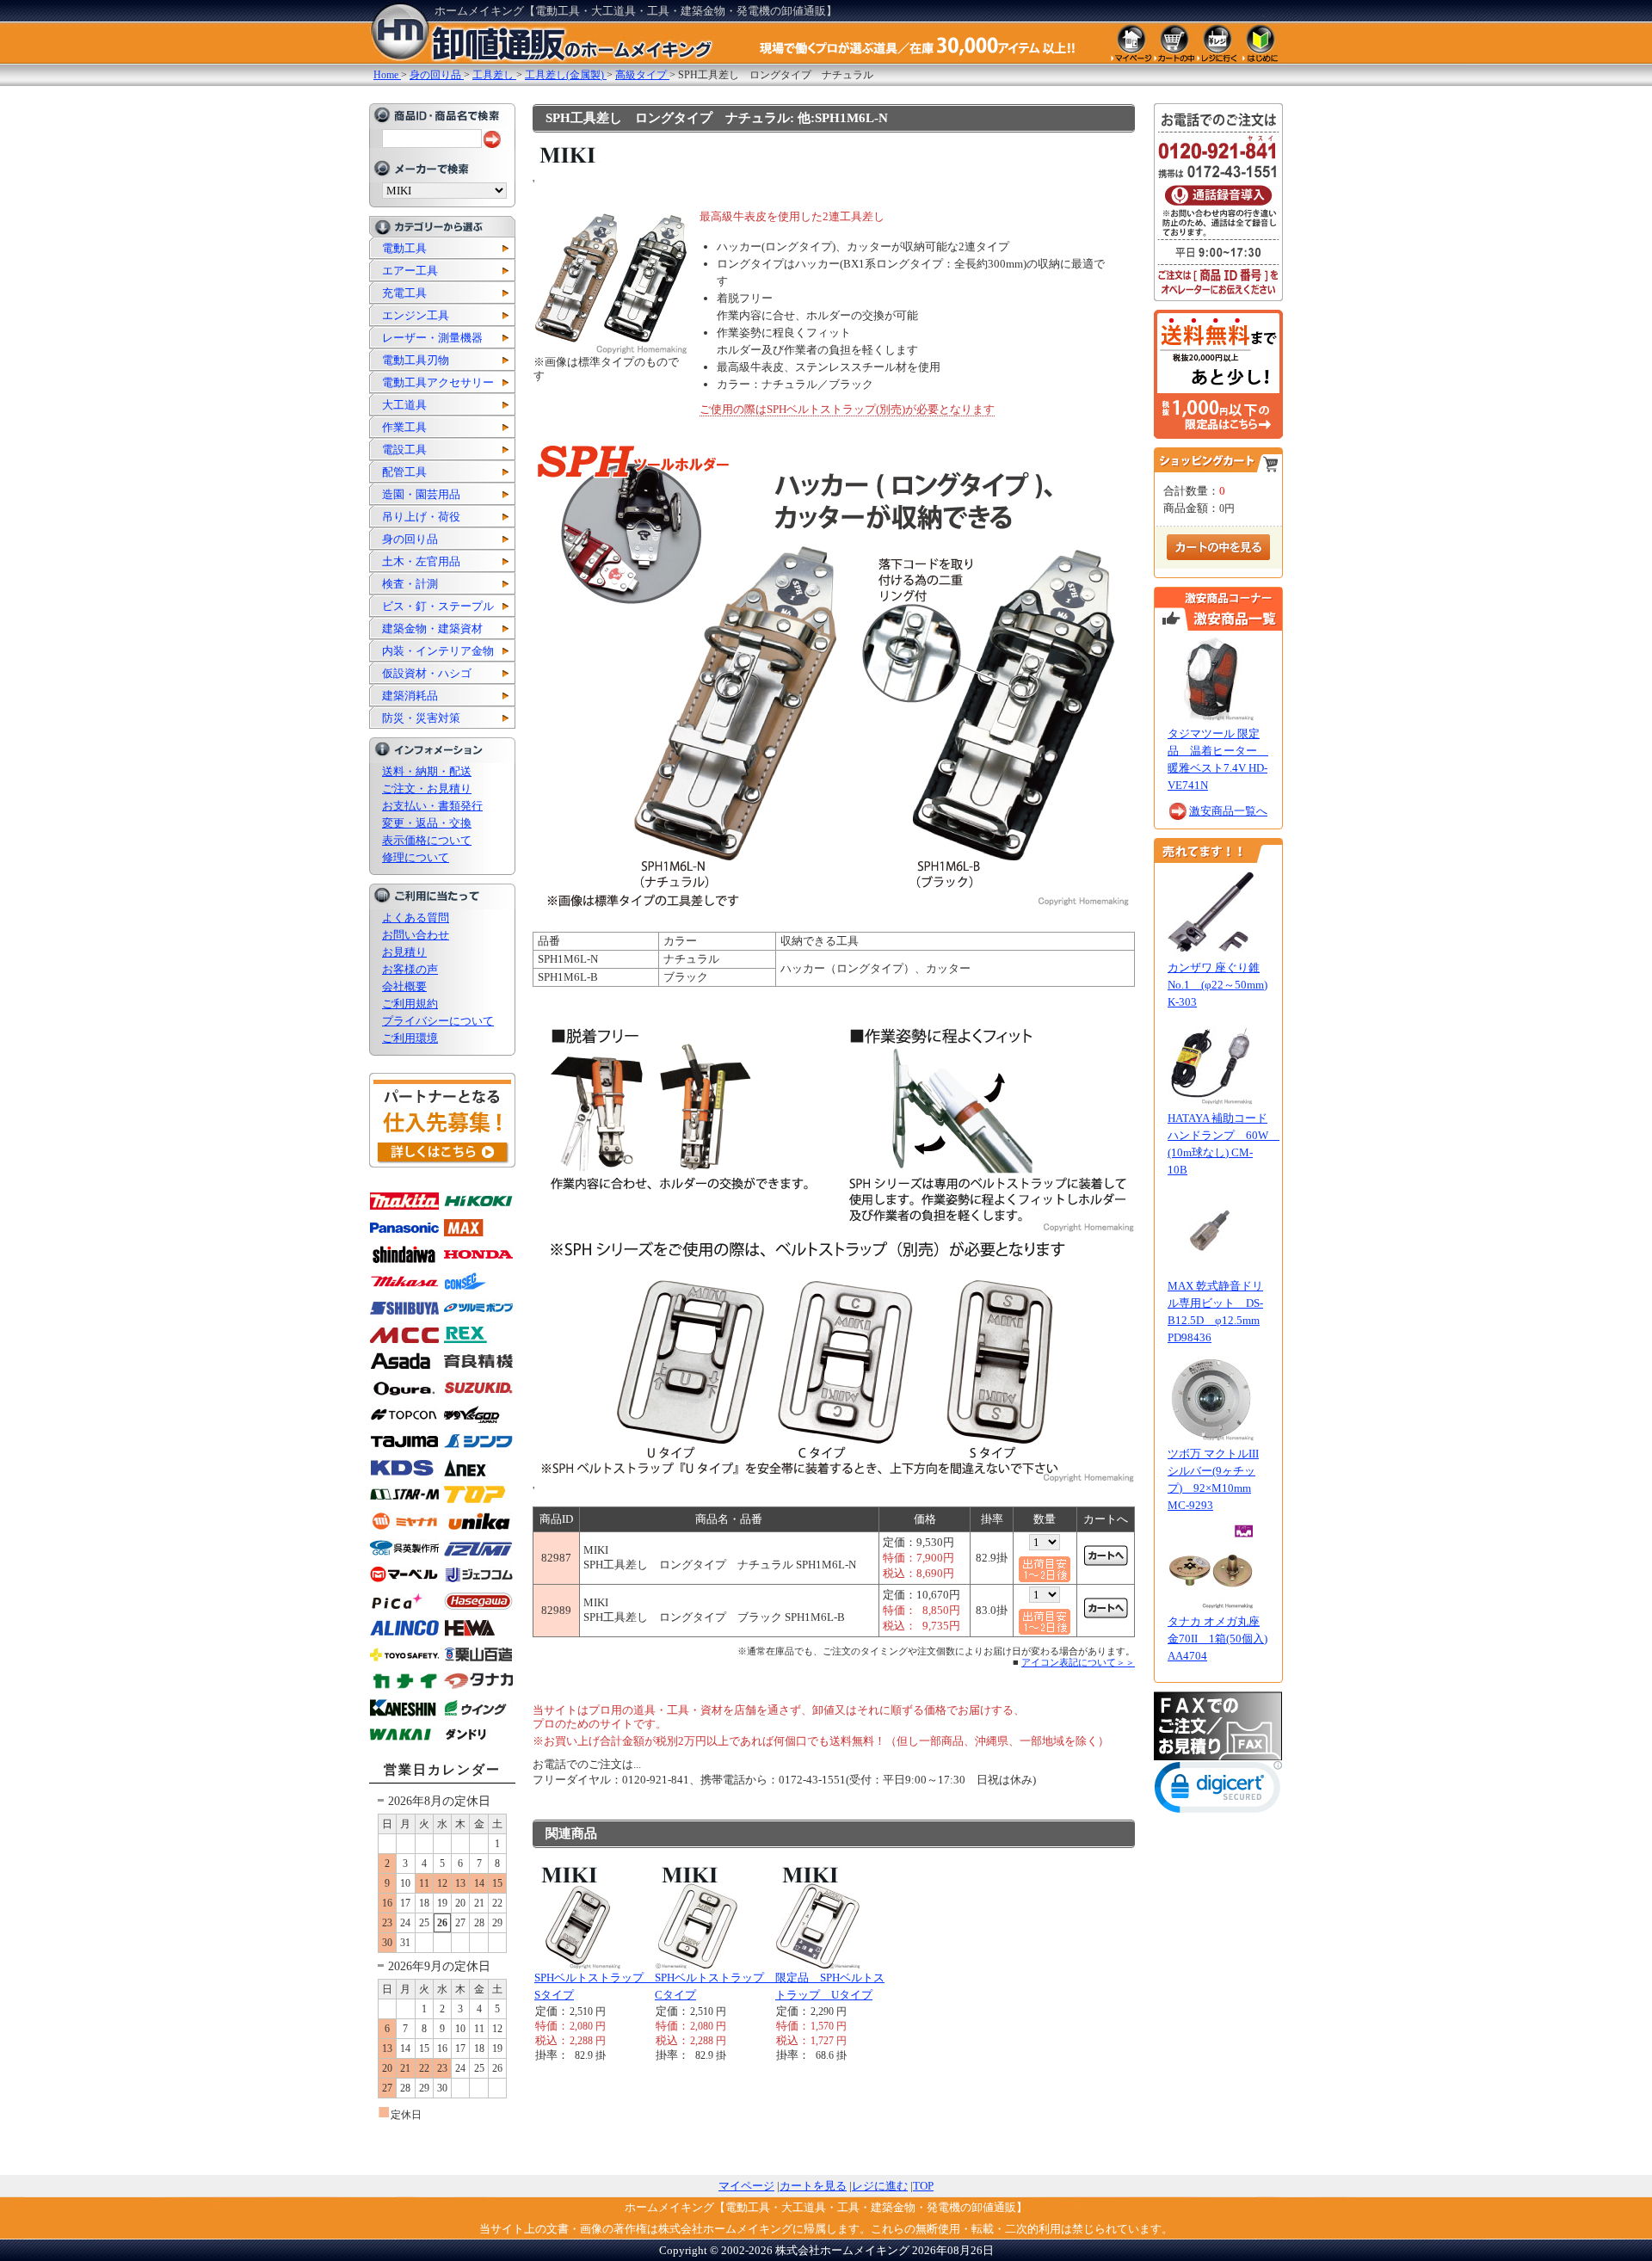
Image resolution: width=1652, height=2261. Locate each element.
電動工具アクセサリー (438, 382)
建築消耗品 (410, 696)
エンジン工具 (416, 315)
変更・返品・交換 (427, 823)
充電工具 (404, 293)
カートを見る (813, 2186)
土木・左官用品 (421, 561)
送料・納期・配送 (427, 771)
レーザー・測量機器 (432, 338)
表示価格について (427, 840)
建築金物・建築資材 (432, 628)
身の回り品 (410, 539)
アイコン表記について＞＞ (1078, 1662)
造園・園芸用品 (421, 494)
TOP (923, 2186)
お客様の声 (410, 969)
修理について (416, 857)
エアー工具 (410, 271)
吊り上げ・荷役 (421, 517)
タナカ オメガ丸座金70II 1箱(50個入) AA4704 (1217, 1639)
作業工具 (404, 427)
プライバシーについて (438, 1021)
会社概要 (404, 986)
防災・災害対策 (421, 718)
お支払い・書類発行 (432, 806)
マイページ (746, 2186)
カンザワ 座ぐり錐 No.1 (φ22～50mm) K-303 (1217, 985)
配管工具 (404, 472)
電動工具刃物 (416, 360)
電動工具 (404, 248)
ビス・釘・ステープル (438, 606)
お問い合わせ (416, 935)
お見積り (404, 952)
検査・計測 (410, 584)
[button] (1218, 1791)
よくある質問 (416, 918)
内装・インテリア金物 (438, 651)
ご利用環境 (410, 1038)
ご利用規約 (410, 1004)
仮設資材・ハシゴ (427, 673)
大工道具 (404, 405)
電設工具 (404, 450)
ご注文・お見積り (427, 789)
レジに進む (880, 2186)
